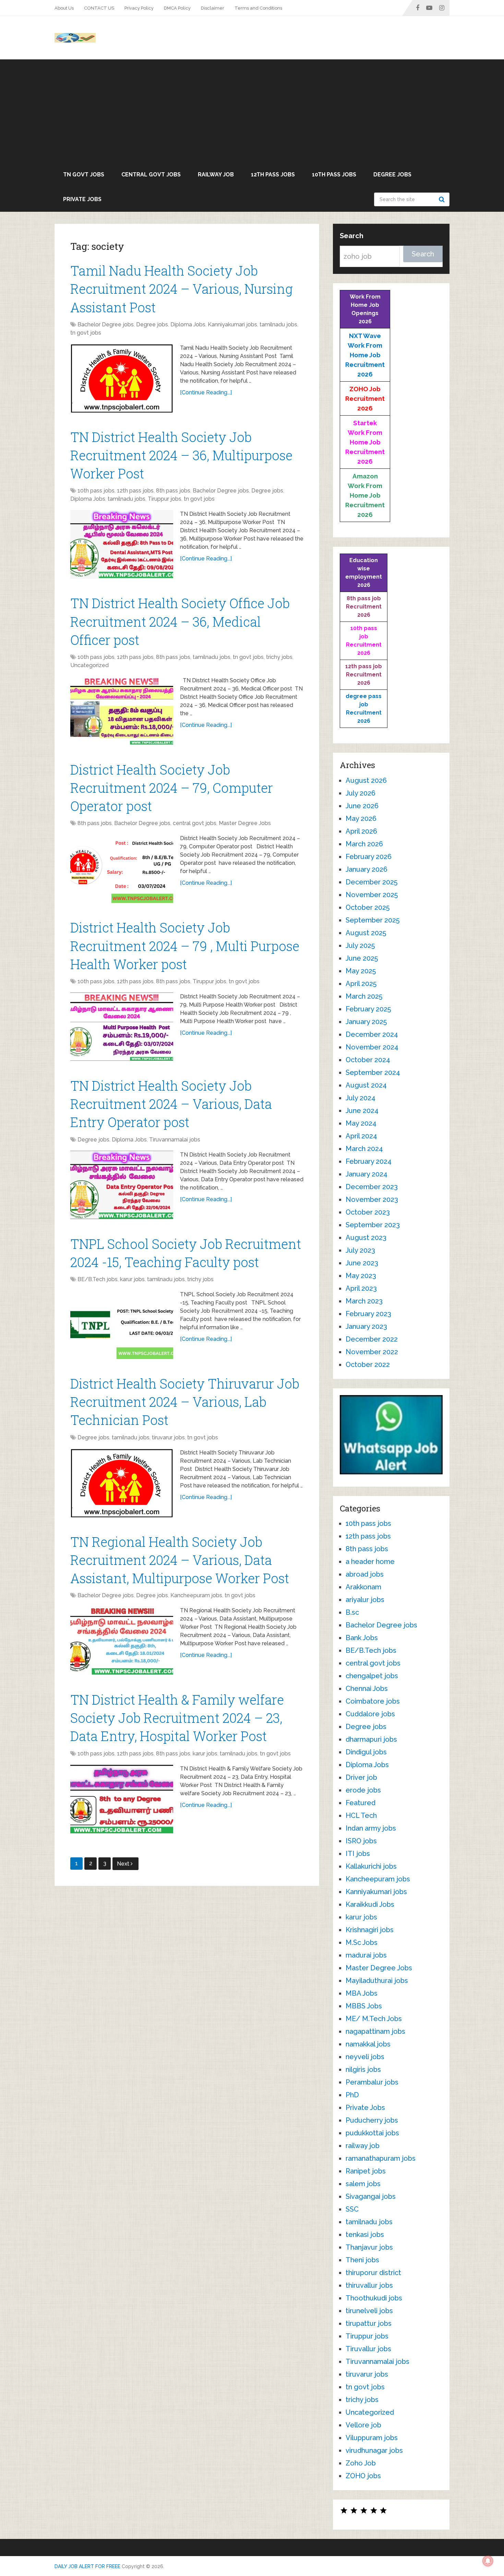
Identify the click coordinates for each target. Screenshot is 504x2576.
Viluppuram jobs (372, 2438)
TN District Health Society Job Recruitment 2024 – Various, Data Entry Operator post (171, 1104)
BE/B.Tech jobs (98, 1279)
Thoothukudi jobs (374, 2298)
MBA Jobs (362, 1993)
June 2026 (362, 806)
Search (443, 199)
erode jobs (363, 1790)
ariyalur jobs (365, 1600)
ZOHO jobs (363, 2476)
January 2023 (366, 1326)
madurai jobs (366, 1955)
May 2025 (361, 971)
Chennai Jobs (367, 1689)
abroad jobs (365, 1574)
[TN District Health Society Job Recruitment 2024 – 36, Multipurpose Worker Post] (122, 544)
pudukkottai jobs (372, 2133)
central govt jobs (151, 175)
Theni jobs (362, 2260)
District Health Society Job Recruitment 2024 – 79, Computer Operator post (172, 788)
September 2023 (373, 1225)
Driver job (361, 1777)
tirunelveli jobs (369, 2311)
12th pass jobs (273, 175)
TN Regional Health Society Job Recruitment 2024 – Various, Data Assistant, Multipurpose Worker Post (180, 1560)
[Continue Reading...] (206, 392)
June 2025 (362, 958)
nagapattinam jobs (375, 2031)
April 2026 (361, 831)
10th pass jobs (334, 175)
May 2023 (361, 1276)
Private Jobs (82, 199)
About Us (64, 8)
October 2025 (368, 907)
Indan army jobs (371, 1828)
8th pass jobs (173, 491)
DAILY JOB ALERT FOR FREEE (87, 2566)
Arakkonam (363, 1587)
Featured (361, 1803)
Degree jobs (392, 175)
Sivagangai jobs (371, 2196)
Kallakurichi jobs (371, 1866)
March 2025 (364, 996)
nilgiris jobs (363, 2069)
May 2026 (361, 819)
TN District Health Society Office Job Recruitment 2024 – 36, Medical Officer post (180, 621)
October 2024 (368, 1060)
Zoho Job (361, 2463)
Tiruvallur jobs (368, 2349)
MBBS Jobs (364, 2006)
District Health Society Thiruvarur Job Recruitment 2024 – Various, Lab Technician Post (185, 1402)
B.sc (352, 1612)
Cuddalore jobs (370, 1714)
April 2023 (361, 1288)
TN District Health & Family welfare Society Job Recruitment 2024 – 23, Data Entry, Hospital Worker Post (177, 1718)
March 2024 (364, 1149)
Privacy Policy (139, 8)
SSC (352, 2209)
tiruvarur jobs (168, 1437)
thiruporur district (373, 2273)
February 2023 (368, 1314)
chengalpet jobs (372, 1676)
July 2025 (360, 945)
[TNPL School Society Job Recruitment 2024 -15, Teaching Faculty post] (122, 1325)
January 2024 (367, 1174)
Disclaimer (213, 8)
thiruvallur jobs (369, 2285)
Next (124, 1864)
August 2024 (366, 1085)
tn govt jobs (84, 175)
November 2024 (372, 1047)
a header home (370, 1562)
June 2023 (362, 1263)
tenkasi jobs (365, 2235)
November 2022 (372, 1352)
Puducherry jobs (372, 2120)
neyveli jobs (365, 2057)
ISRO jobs (361, 1841)
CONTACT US (99, 8)
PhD (352, 2095)
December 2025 (371, 882)
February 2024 (369, 1161)
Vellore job (363, 2425)
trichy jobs (279, 657)
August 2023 (366, 1238)
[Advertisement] (252, 111)
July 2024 (361, 1098)
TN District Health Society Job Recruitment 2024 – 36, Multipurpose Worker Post (181, 455)
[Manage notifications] (488, 2561)
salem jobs (363, 2184)
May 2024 (361, 1123)
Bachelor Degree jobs (106, 324)
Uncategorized (89, 665)
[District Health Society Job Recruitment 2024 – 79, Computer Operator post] (122, 869)
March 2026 (364, 844)
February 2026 (369, 857)
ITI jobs (358, 1854)
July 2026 (361, 793)
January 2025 (366, 1022)
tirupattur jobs (369, 2323)
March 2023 (364, 1301)
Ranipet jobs (366, 2171)
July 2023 (360, 1250)
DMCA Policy (177, 8)
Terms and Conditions (258, 8)
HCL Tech (361, 1815)
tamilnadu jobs (278, 324)
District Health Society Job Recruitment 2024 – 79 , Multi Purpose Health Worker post (185, 945)
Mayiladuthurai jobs (377, 1981)
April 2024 (361, 1136)
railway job (216, 175)
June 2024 (362, 1111)
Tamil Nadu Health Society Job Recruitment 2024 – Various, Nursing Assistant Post (182, 289)
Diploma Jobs (188, 324)
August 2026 (366, 780)
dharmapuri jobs (371, 1739)
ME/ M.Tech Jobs (374, 2019)
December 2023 (372, 1187)
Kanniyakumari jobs (232, 324)
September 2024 (373, 1072)
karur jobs (132, 1279)
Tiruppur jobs (165, 499)
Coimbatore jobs (373, 1701)
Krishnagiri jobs (370, 1930)
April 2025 (361, 984)
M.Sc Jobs (362, 1942)
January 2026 (367, 869)
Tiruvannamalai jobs (175, 1140)
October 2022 (368, 1365)
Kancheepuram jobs (196, 1595)
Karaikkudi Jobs (370, 1904)
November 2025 (372, 895)
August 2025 (366, 933)
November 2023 (372, 1199)
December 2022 (372, 1339)
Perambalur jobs (372, 2082)
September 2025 (373, 920)
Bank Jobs (362, 1638)
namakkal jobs (368, 2044)
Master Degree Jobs (245, 823)
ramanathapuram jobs (381, 2158)
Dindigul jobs (366, 1752)
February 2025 (368, 1009)
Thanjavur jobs (369, 2247)
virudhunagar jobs (374, 2450)
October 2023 (368, 1212)
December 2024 (372, 1034)
